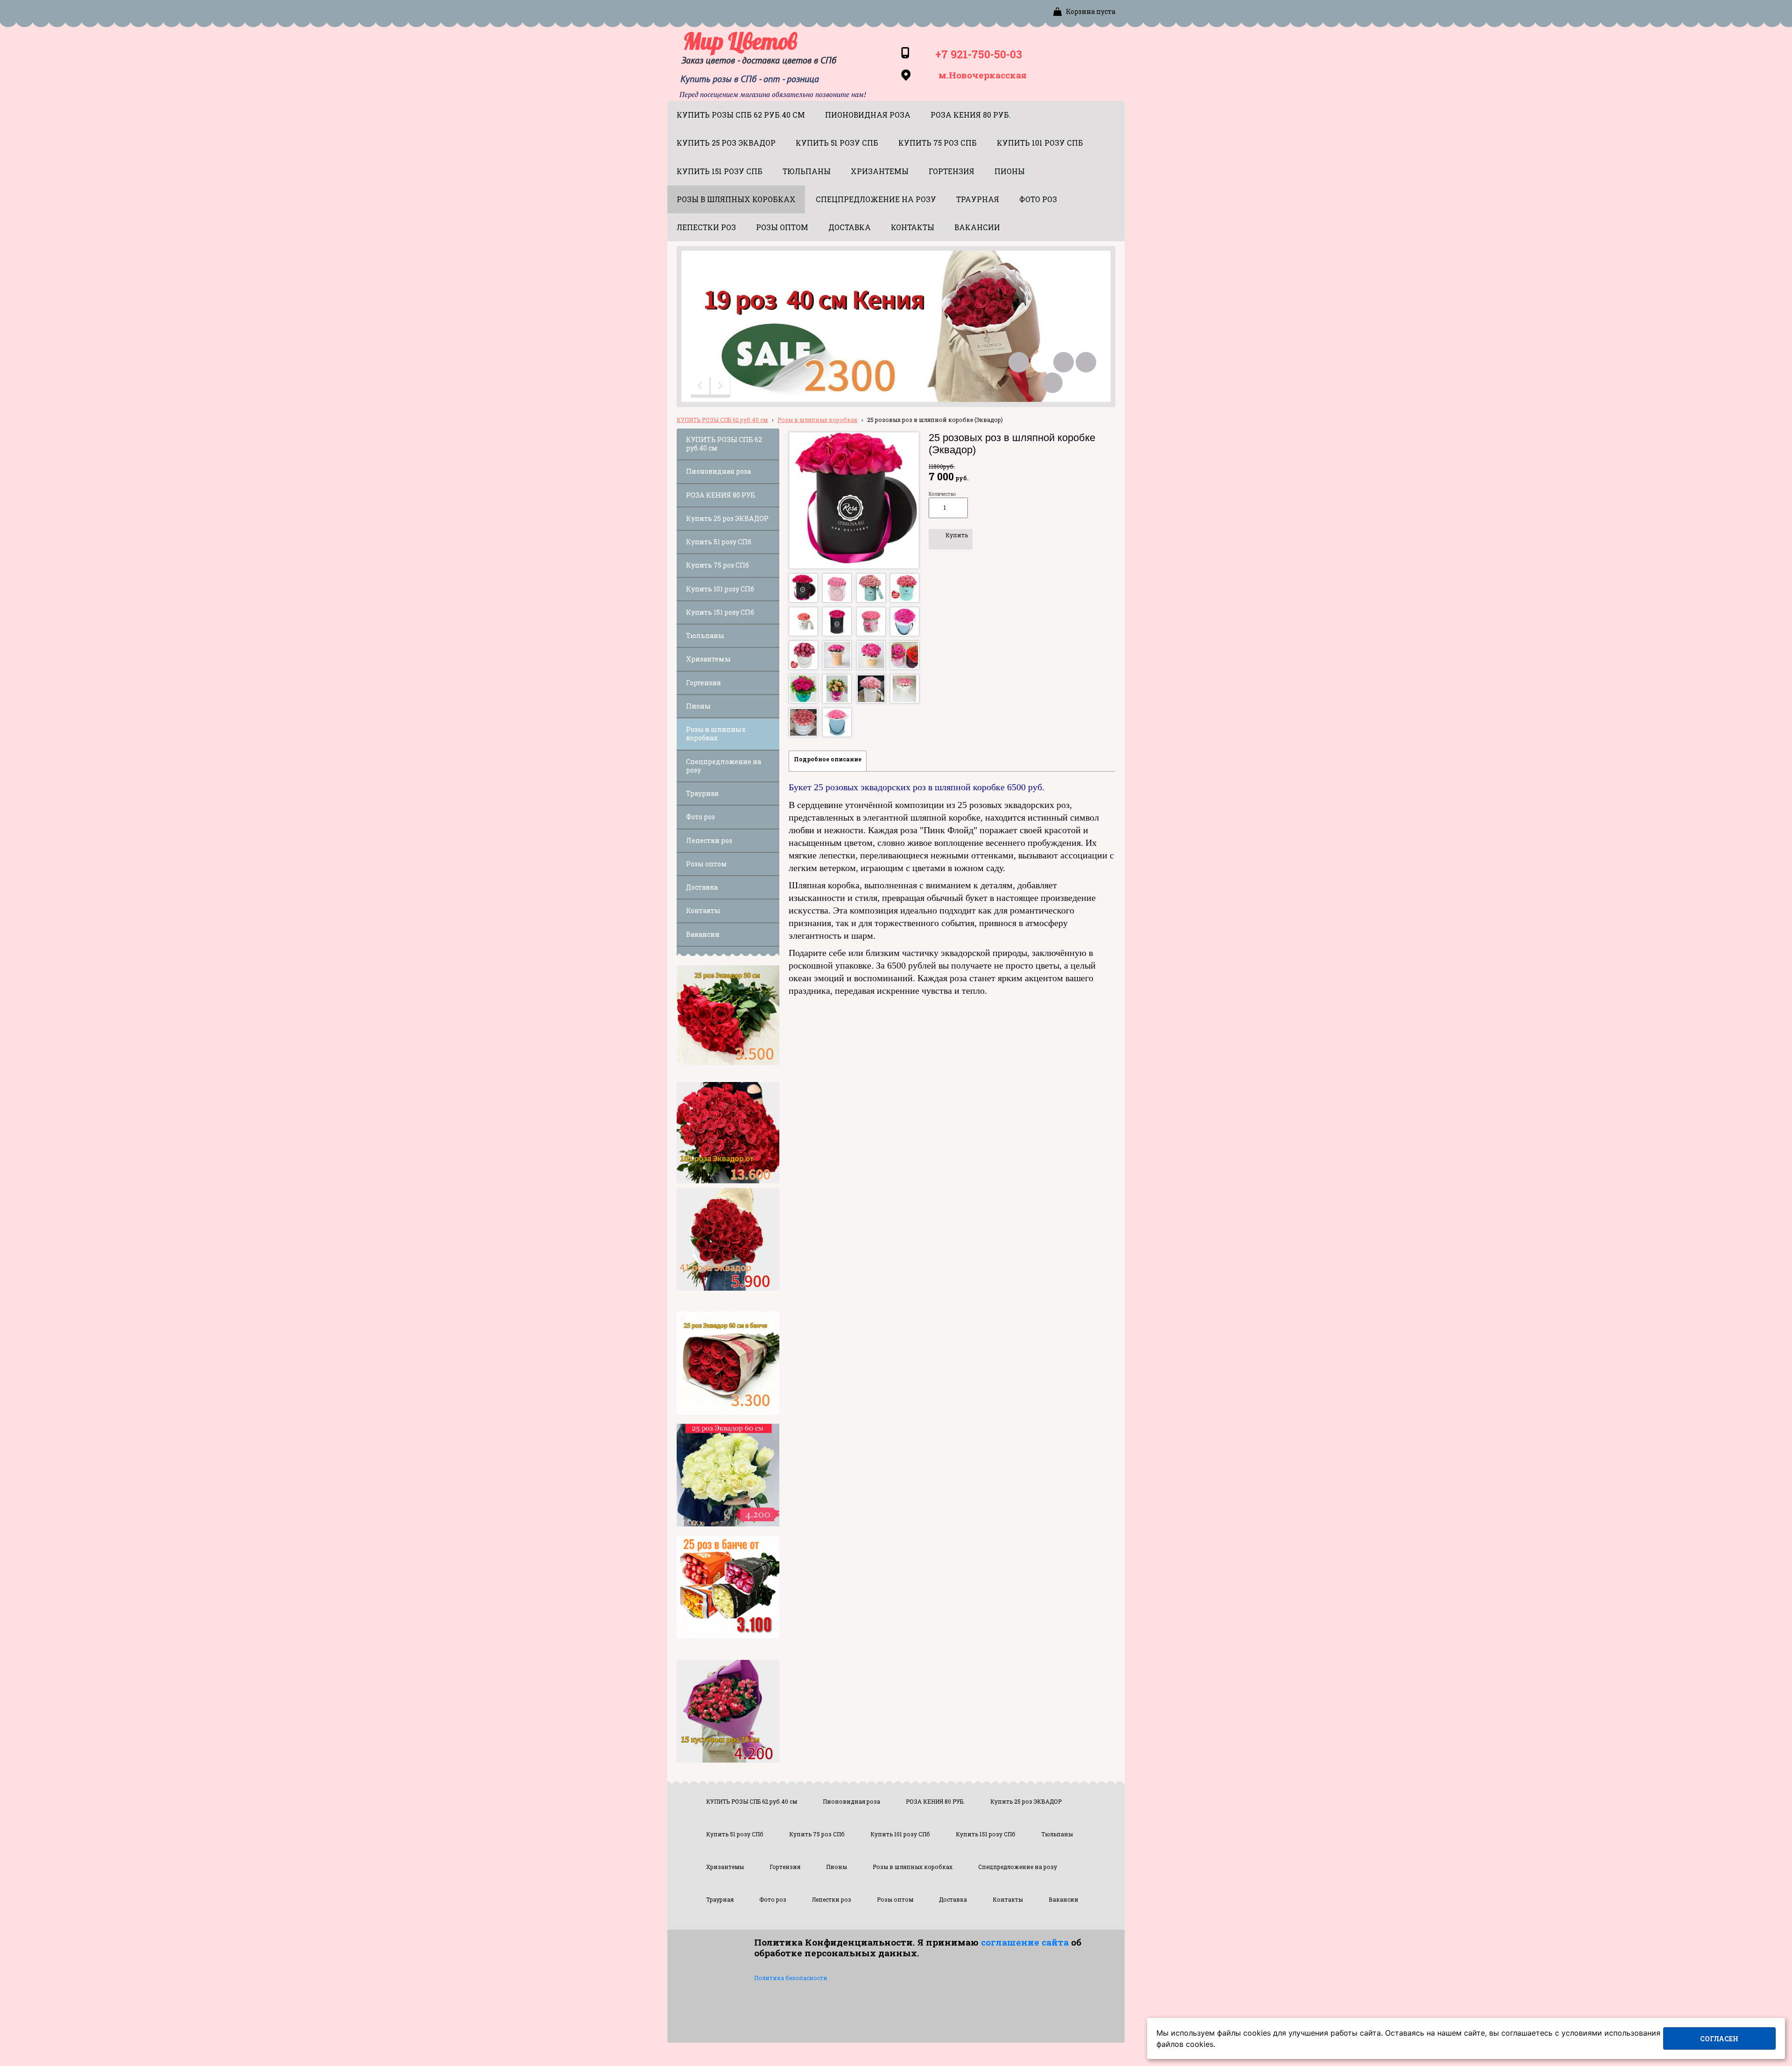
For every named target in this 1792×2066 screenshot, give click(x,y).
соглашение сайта (1025, 1942)
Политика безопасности (791, 1978)
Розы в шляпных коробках (817, 420)
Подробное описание (828, 759)
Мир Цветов (740, 41)
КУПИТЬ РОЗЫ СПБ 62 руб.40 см (722, 420)
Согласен (1719, 2039)
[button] (701, 387)
